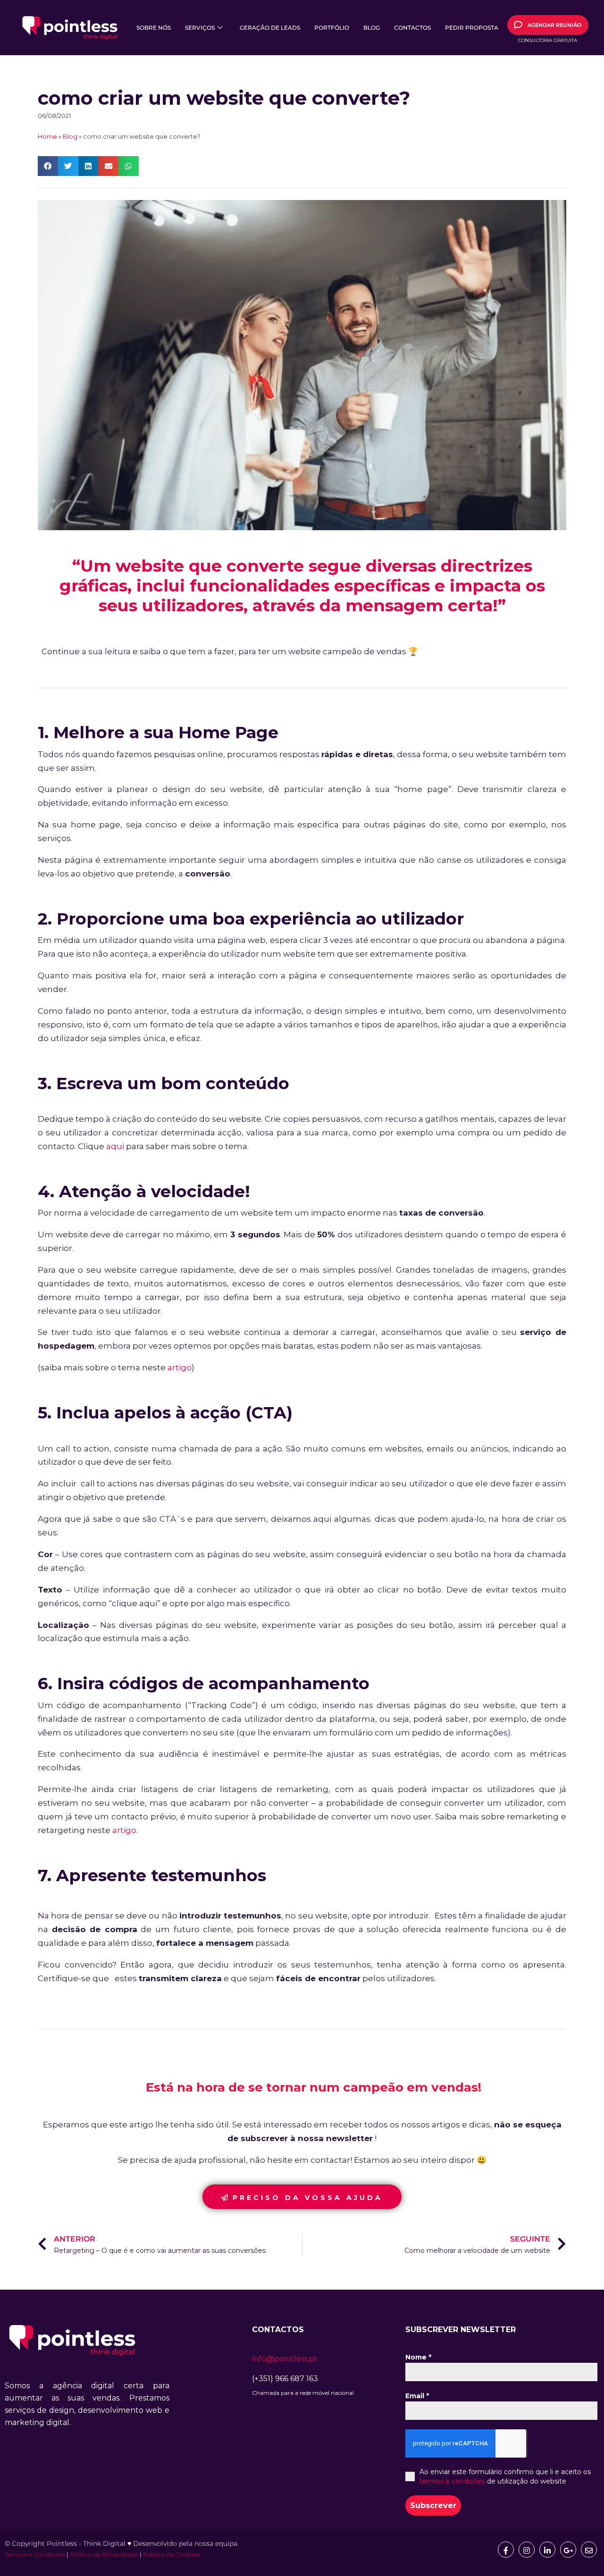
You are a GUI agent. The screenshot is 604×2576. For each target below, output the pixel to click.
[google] (568, 2550)
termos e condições (452, 2481)
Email (417, 2396)
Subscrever (433, 2505)
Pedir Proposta (472, 28)
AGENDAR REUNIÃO (554, 25)
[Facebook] (506, 2550)
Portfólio (332, 28)
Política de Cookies (171, 2554)
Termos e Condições (35, 2554)
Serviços (200, 28)
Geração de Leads (270, 28)
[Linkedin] (547, 2550)
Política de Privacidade (104, 2554)
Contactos (412, 28)
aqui (115, 1146)
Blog (372, 28)
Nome (418, 2357)
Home (47, 137)
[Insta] (527, 2550)
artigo (180, 1367)
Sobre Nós (154, 28)
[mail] (589, 2550)
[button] (48, 166)
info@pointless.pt (285, 2359)
